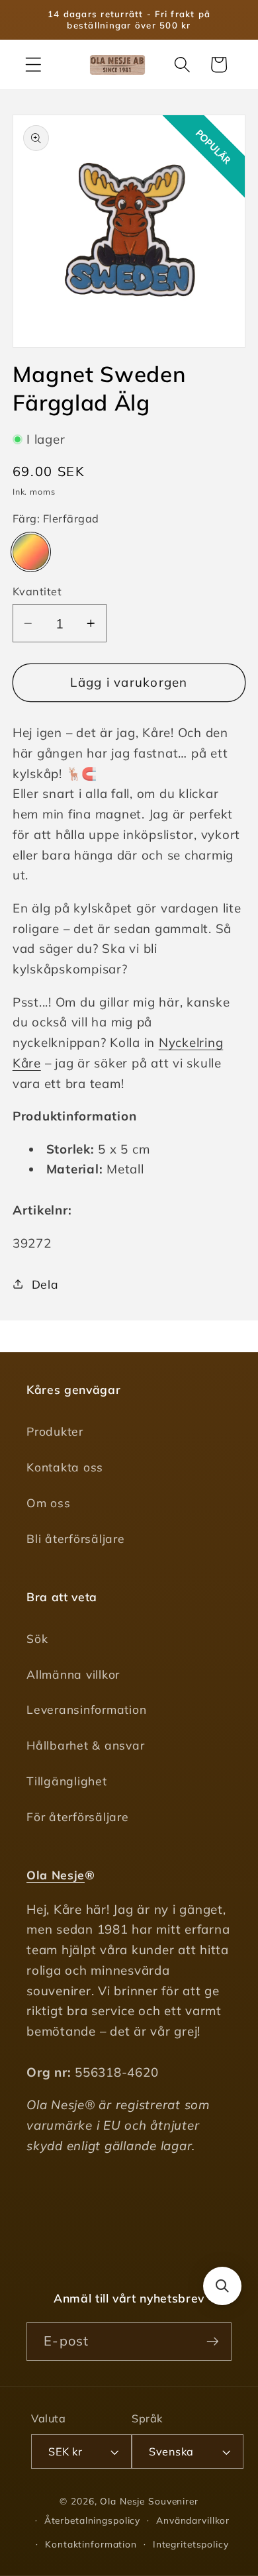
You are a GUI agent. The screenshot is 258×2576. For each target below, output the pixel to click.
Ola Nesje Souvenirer (149, 2501)
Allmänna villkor (73, 1674)
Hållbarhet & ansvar (85, 1745)
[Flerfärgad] (31, 552)
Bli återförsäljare (76, 1538)
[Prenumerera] (213, 2342)
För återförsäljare (78, 1816)
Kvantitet (37, 591)
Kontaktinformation (91, 2544)
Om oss (49, 1503)
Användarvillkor (193, 2520)
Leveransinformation (86, 1709)
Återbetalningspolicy (93, 2520)
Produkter (55, 1431)
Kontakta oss (65, 1467)
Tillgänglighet (67, 1781)
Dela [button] (45, 1284)
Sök (37, 1638)
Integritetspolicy (191, 2544)
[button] (33, 65)
